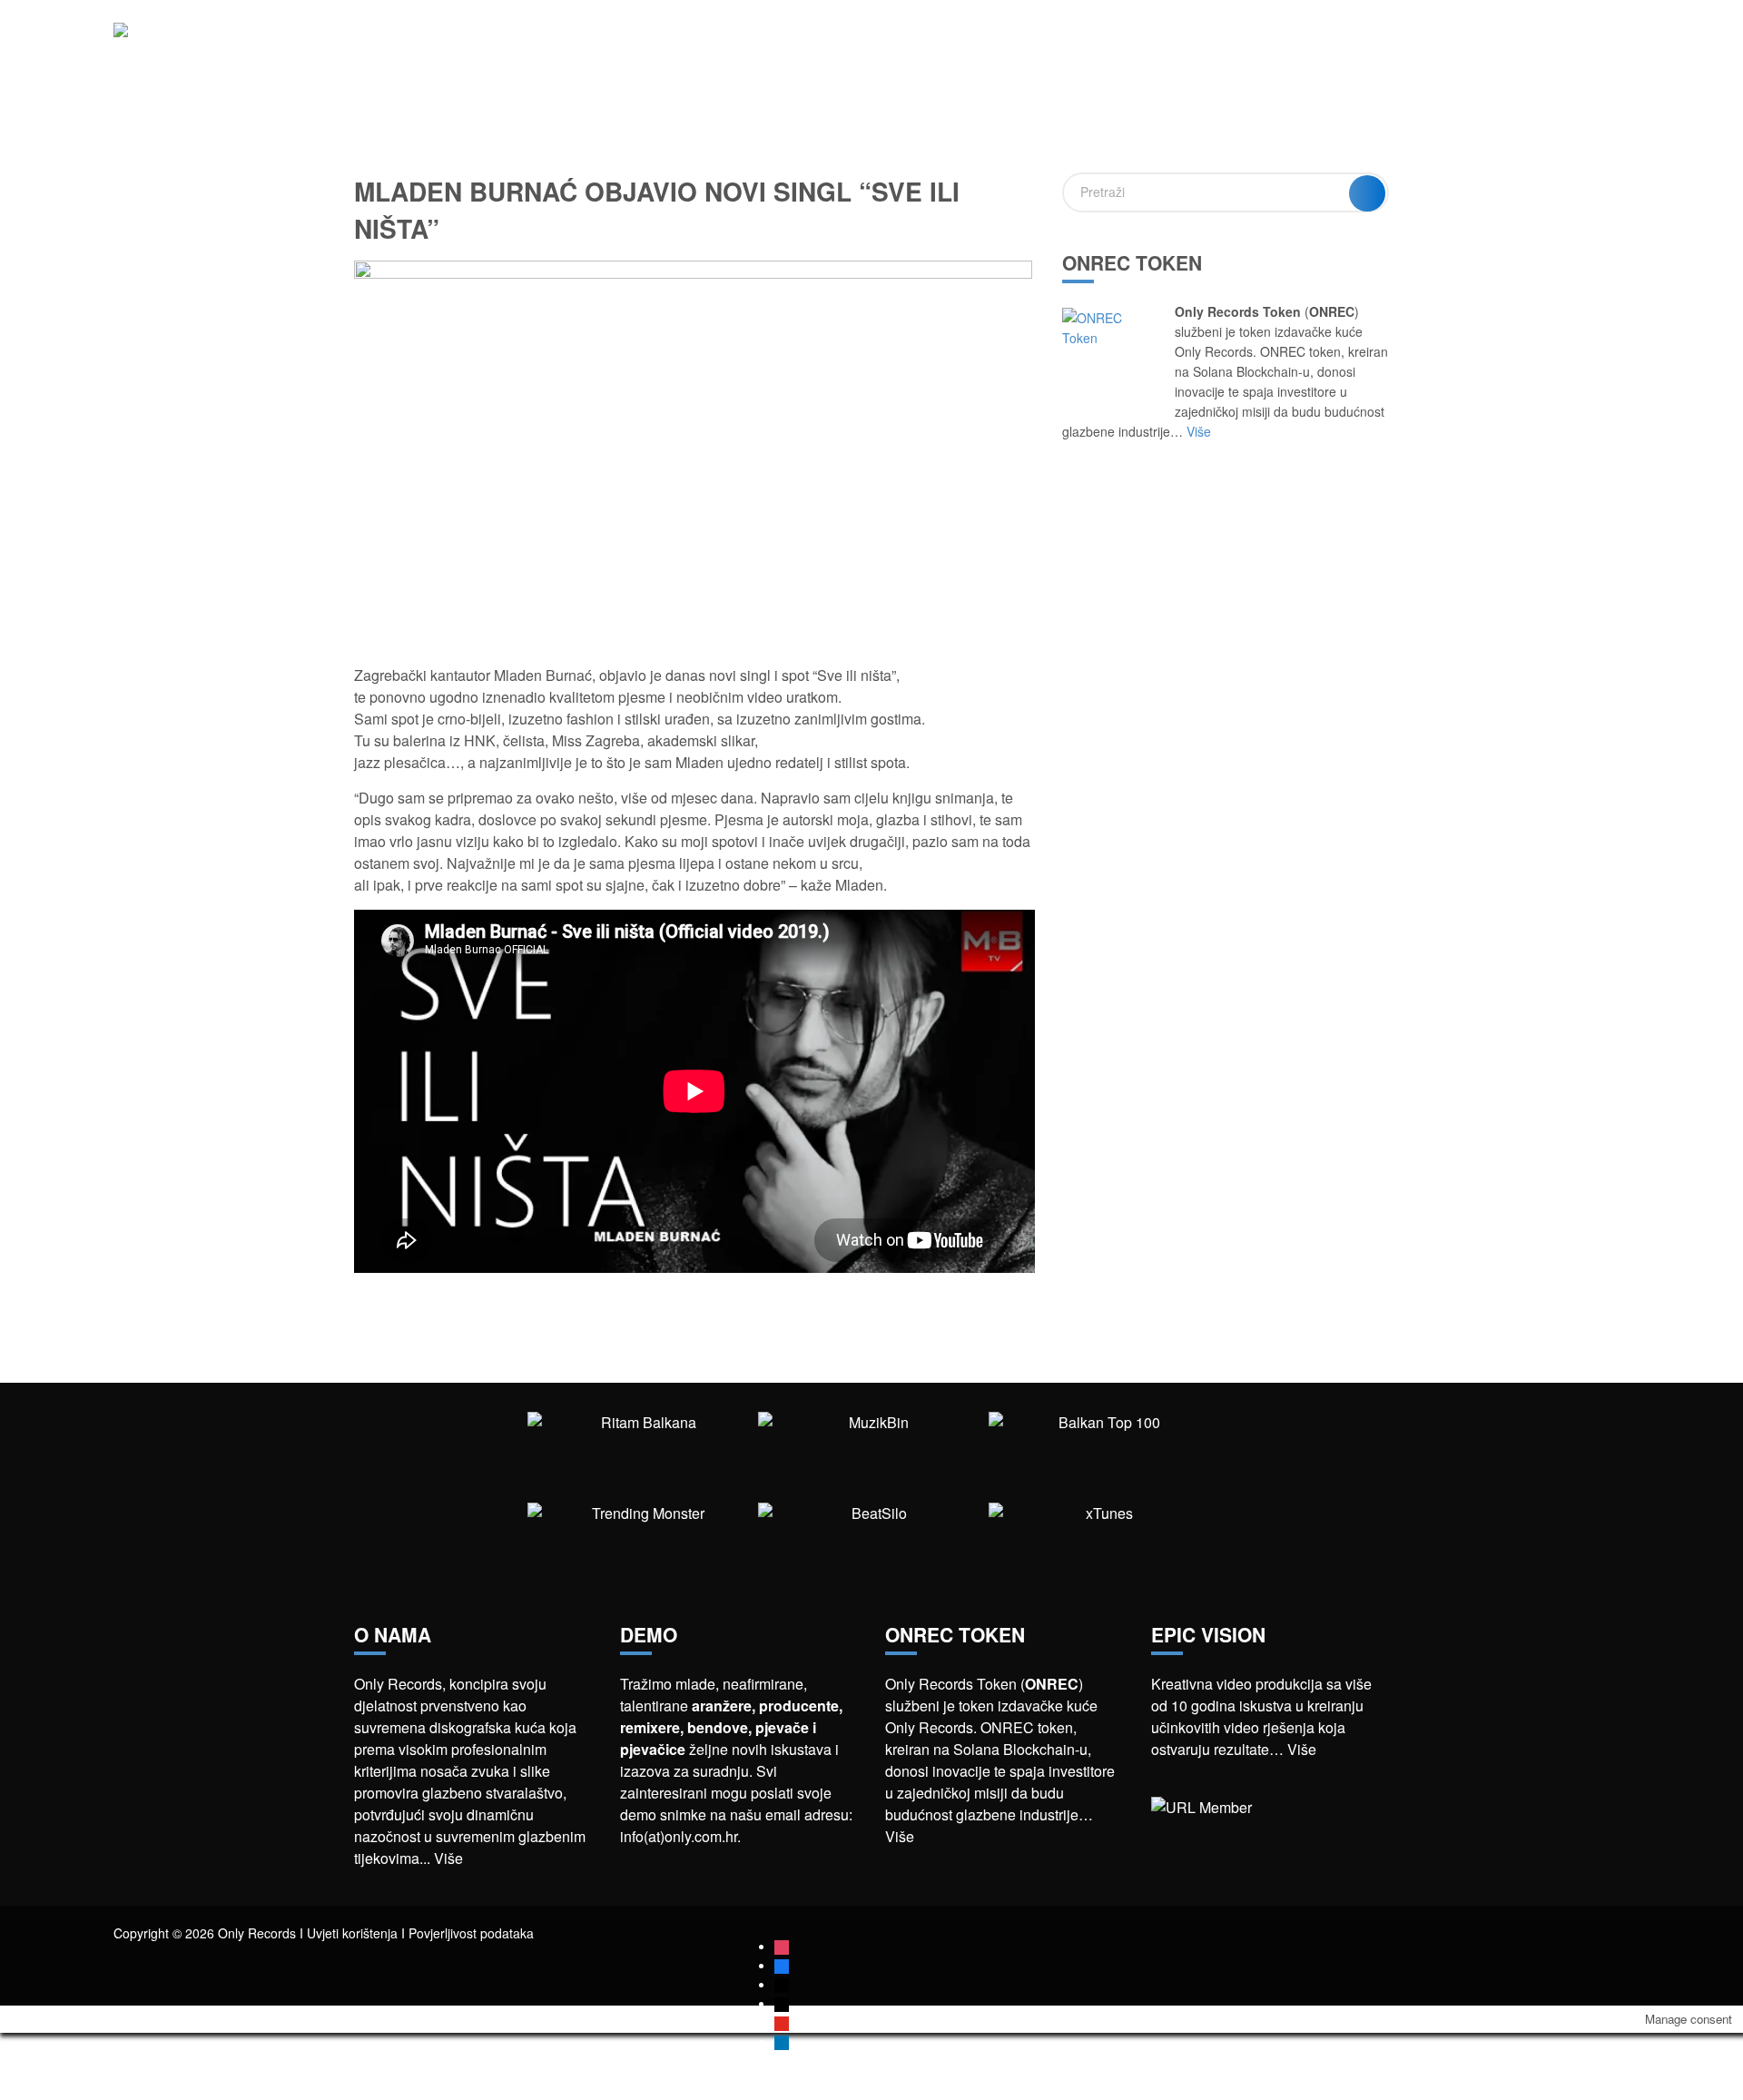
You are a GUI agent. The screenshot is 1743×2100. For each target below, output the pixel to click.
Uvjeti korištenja (352, 1933)
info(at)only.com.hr (679, 1836)
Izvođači (1150, 44)
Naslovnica (1058, 44)
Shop (1418, 44)
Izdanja (1229, 44)
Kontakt (1600, 44)
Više (1199, 431)
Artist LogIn (1504, 44)
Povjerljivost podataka (471, 1933)
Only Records (1328, 44)
